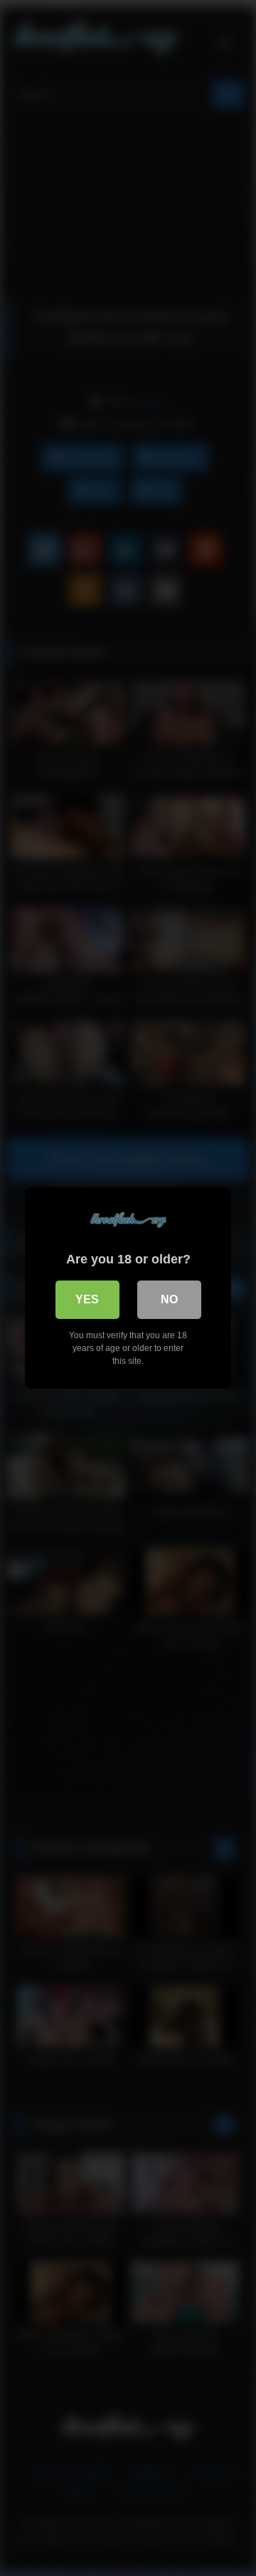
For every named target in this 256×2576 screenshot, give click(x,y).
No (169, 1299)
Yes (87, 1299)
